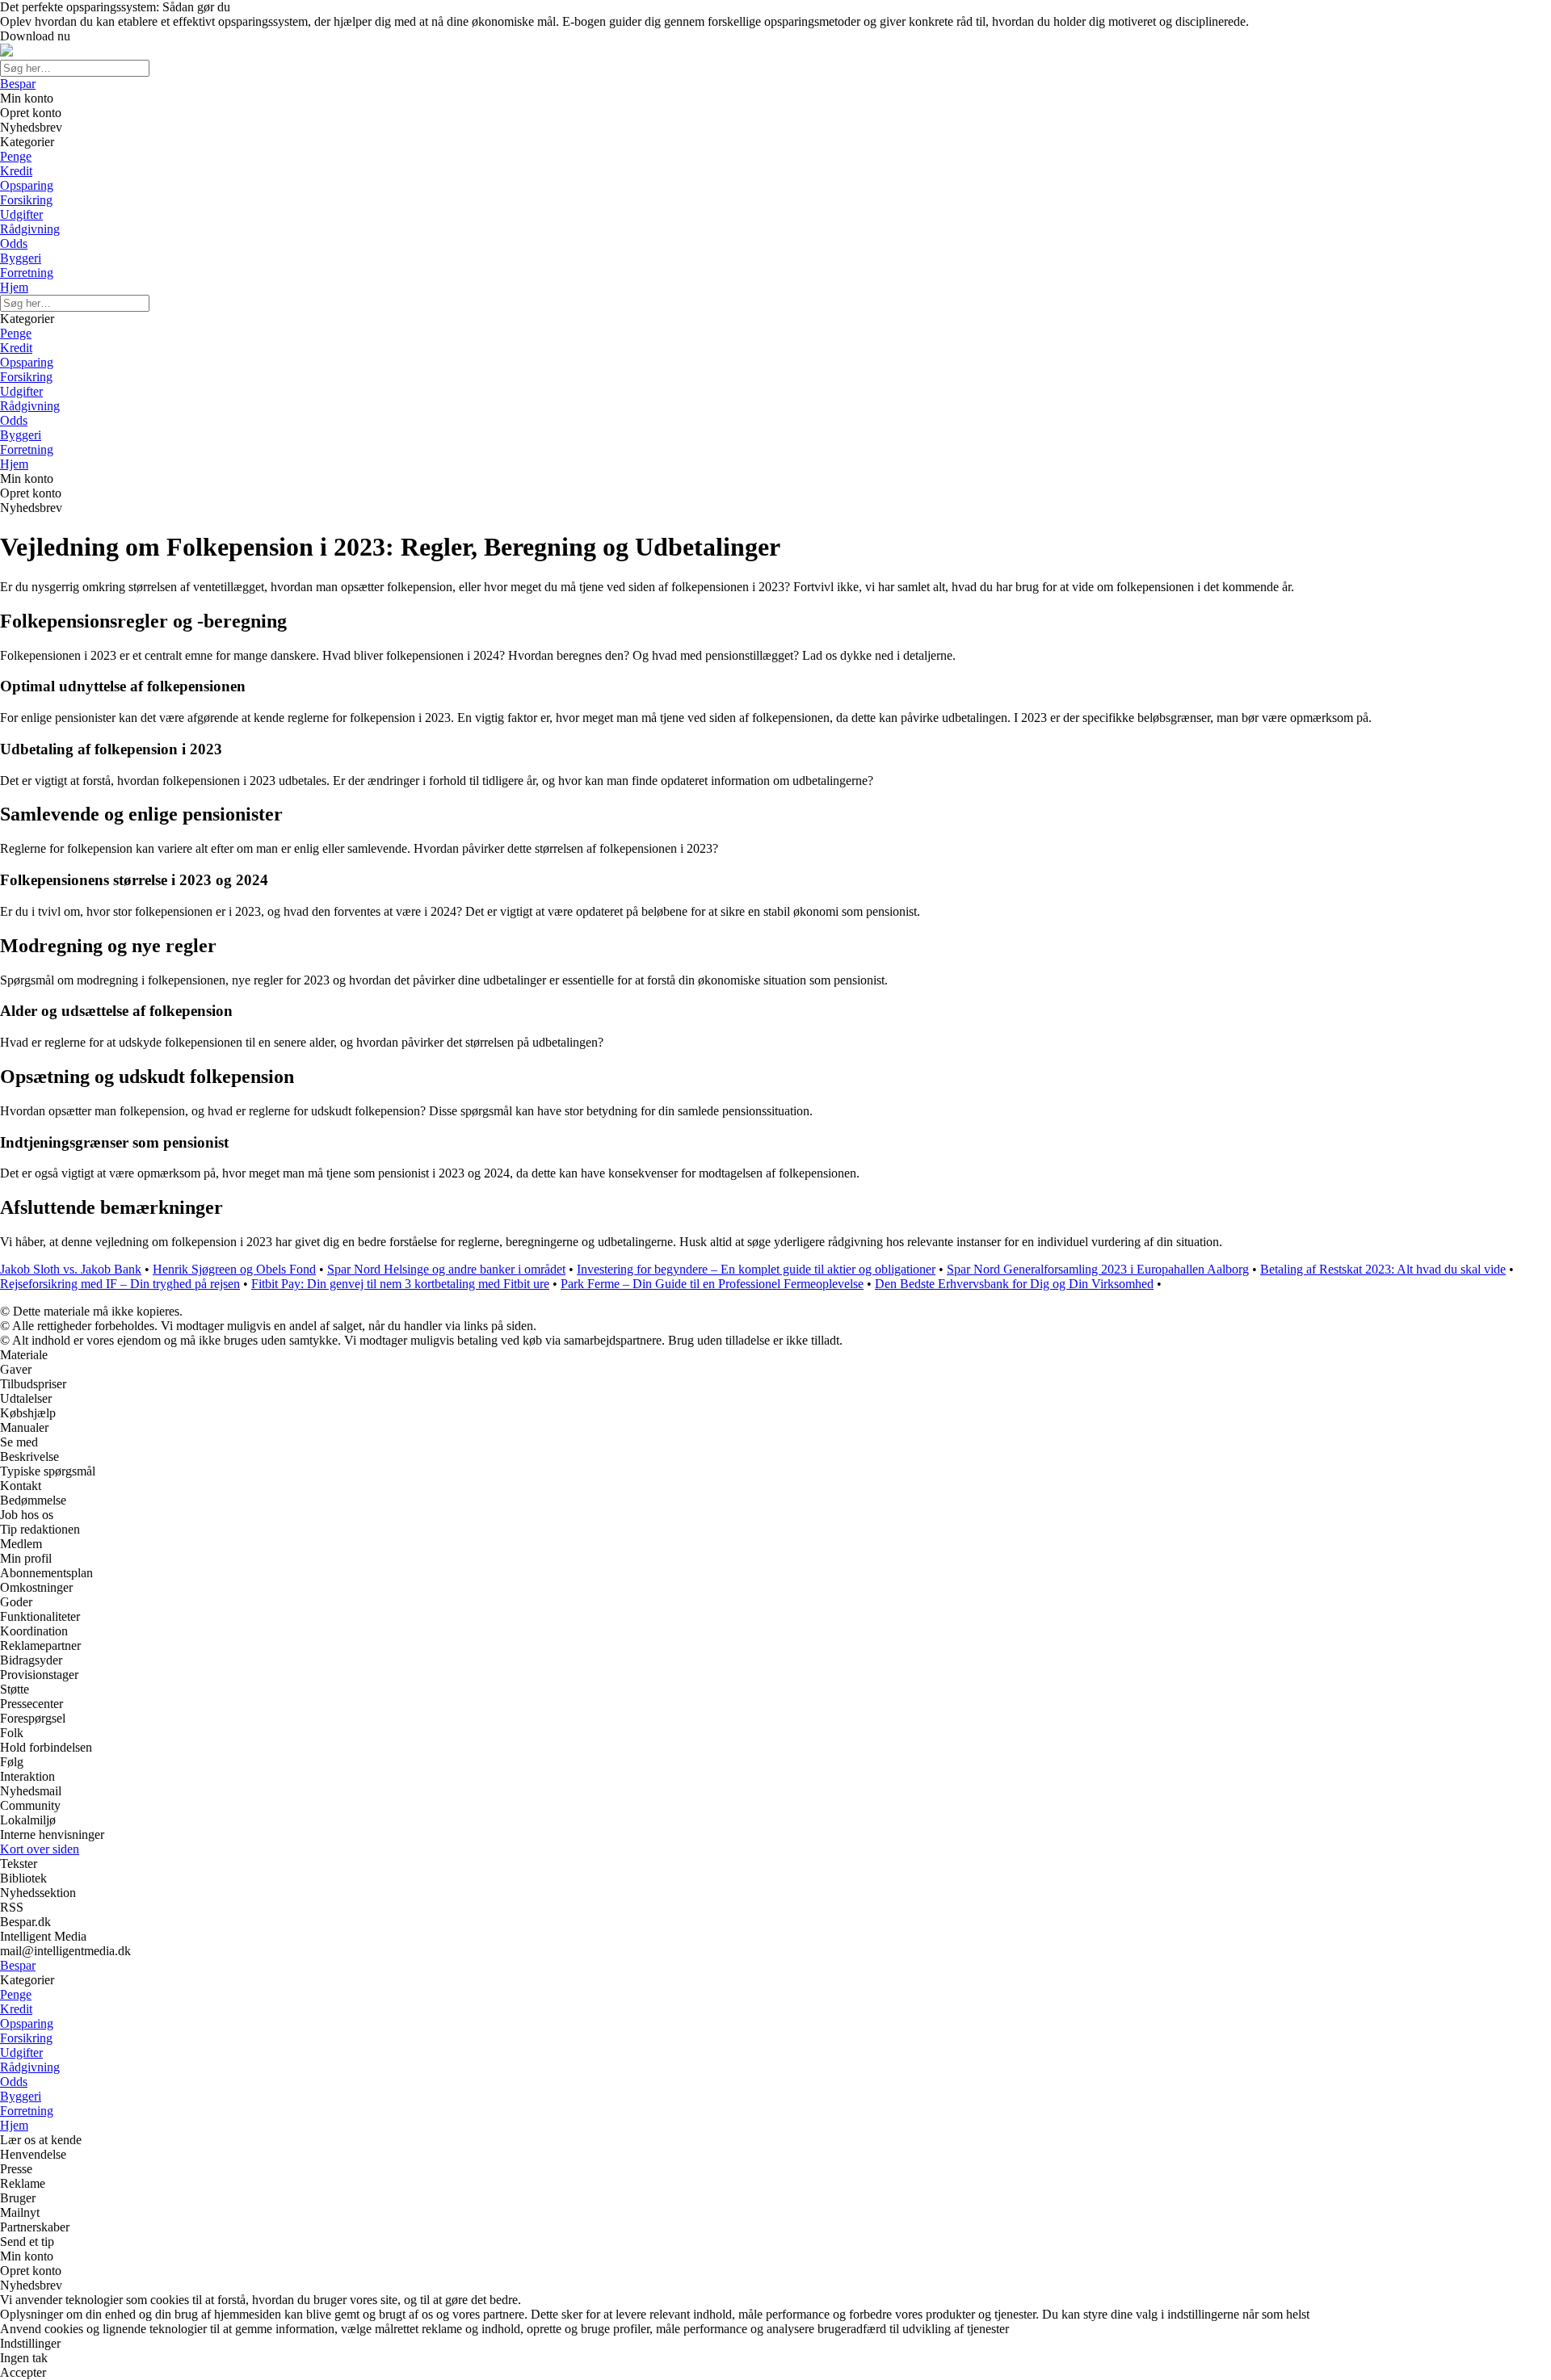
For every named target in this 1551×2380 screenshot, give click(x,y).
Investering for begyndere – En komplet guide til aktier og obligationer (756, 1269)
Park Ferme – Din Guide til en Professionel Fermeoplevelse (712, 1284)
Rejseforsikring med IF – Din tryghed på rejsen (120, 1284)
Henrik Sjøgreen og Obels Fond (234, 1269)
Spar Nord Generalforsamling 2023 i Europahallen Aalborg (1098, 1269)
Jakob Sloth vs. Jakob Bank (71, 1269)
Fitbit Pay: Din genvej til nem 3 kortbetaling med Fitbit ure (400, 1284)
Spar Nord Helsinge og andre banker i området (446, 1269)
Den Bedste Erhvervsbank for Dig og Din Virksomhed (1014, 1284)
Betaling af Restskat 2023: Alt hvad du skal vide (1383, 1269)
